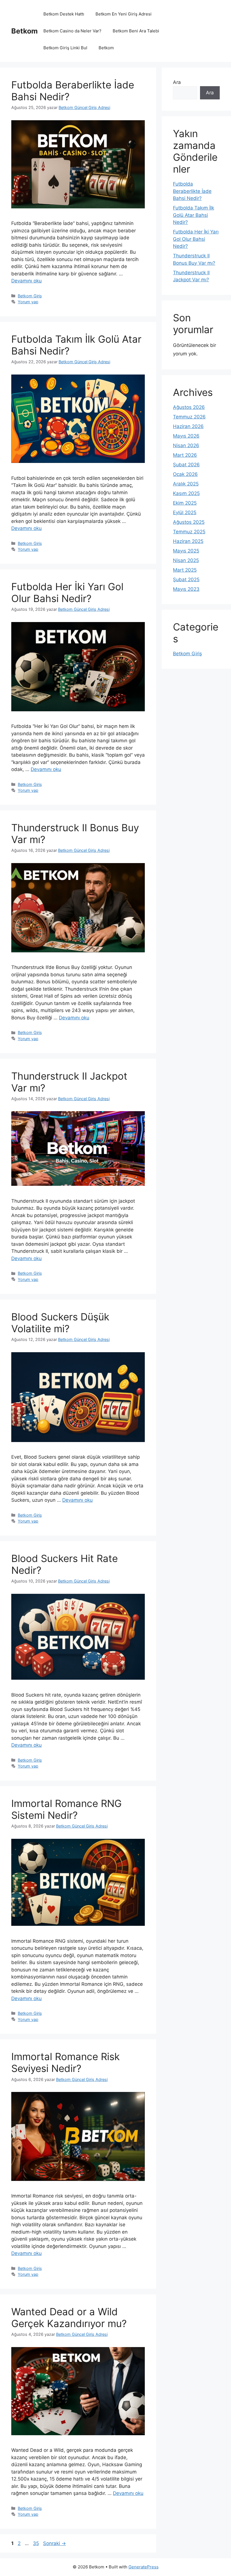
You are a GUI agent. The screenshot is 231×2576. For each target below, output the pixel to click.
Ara (177, 82)
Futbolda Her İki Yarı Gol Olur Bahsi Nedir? (67, 592)
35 (36, 2543)
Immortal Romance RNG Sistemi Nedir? (66, 1809)
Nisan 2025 (186, 560)
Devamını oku (26, 281)
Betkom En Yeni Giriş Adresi (124, 14)
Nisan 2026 (186, 445)
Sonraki (55, 2543)
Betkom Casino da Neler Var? (72, 31)
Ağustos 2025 (189, 522)
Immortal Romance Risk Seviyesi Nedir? (65, 2062)
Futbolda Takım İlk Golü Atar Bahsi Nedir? (194, 215)
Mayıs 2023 (186, 589)
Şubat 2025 (186, 580)
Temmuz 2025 (189, 532)
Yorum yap (28, 302)
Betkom (25, 31)
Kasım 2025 (186, 493)
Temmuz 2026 (189, 417)
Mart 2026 (185, 455)
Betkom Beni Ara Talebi (136, 31)
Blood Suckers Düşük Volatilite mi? (60, 1323)
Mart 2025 (185, 570)
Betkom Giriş (30, 296)
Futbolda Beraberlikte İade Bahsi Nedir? (192, 191)
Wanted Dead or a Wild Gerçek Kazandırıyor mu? (69, 2317)
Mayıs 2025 (186, 551)
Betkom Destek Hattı (64, 14)
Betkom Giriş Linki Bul (65, 48)
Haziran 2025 (188, 541)
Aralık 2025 (186, 484)
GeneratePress (144, 2567)
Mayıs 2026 (186, 436)
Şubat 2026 (186, 465)
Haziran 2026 (188, 426)
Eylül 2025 (185, 512)
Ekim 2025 (185, 503)
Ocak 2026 (185, 474)
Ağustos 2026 (189, 407)
